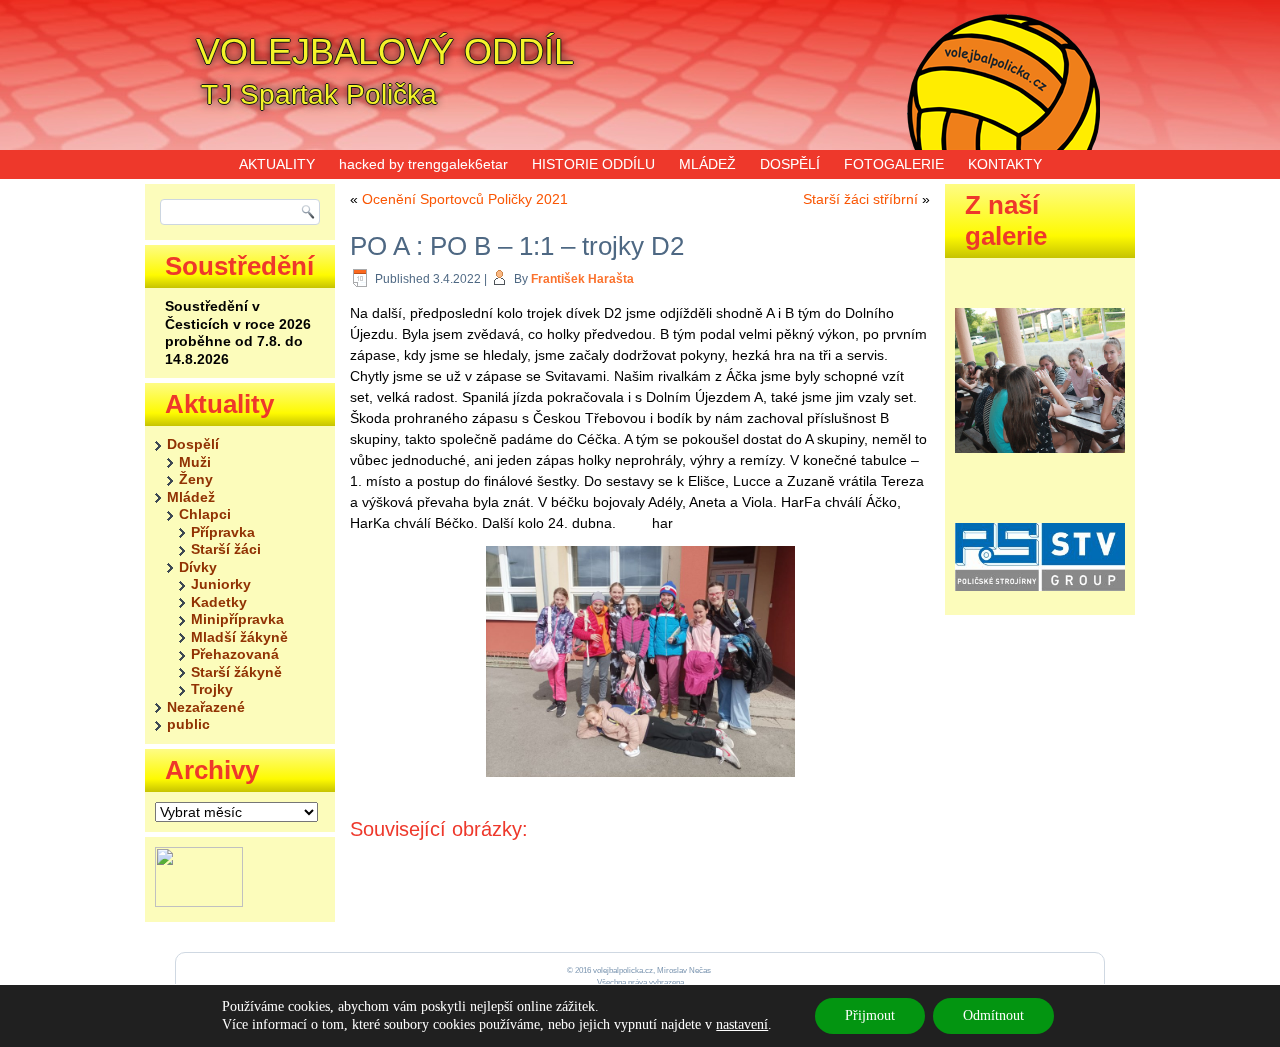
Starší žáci (226, 549)
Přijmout (870, 1015)
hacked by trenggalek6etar (423, 164)
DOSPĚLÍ (790, 164)
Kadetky (219, 602)
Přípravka (223, 532)
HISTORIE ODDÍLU (593, 164)
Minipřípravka (237, 619)
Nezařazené (206, 707)
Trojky (212, 689)
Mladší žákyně (239, 637)
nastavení (742, 1024)
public (188, 724)
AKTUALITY (277, 164)
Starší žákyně (236, 672)
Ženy (196, 479)
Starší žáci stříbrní (860, 199)
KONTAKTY (1005, 164)
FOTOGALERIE (894, 164)
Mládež (191, 497)
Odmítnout (993, 1015)
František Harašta (582, 279)
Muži (195, 462)
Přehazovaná (235, 654)
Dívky (198, 567)
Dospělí (193, 444)
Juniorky (221, 584)
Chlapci (205, 514)
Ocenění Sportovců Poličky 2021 (465, 199)
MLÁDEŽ (707, 164)
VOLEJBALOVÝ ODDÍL (385, 51)
